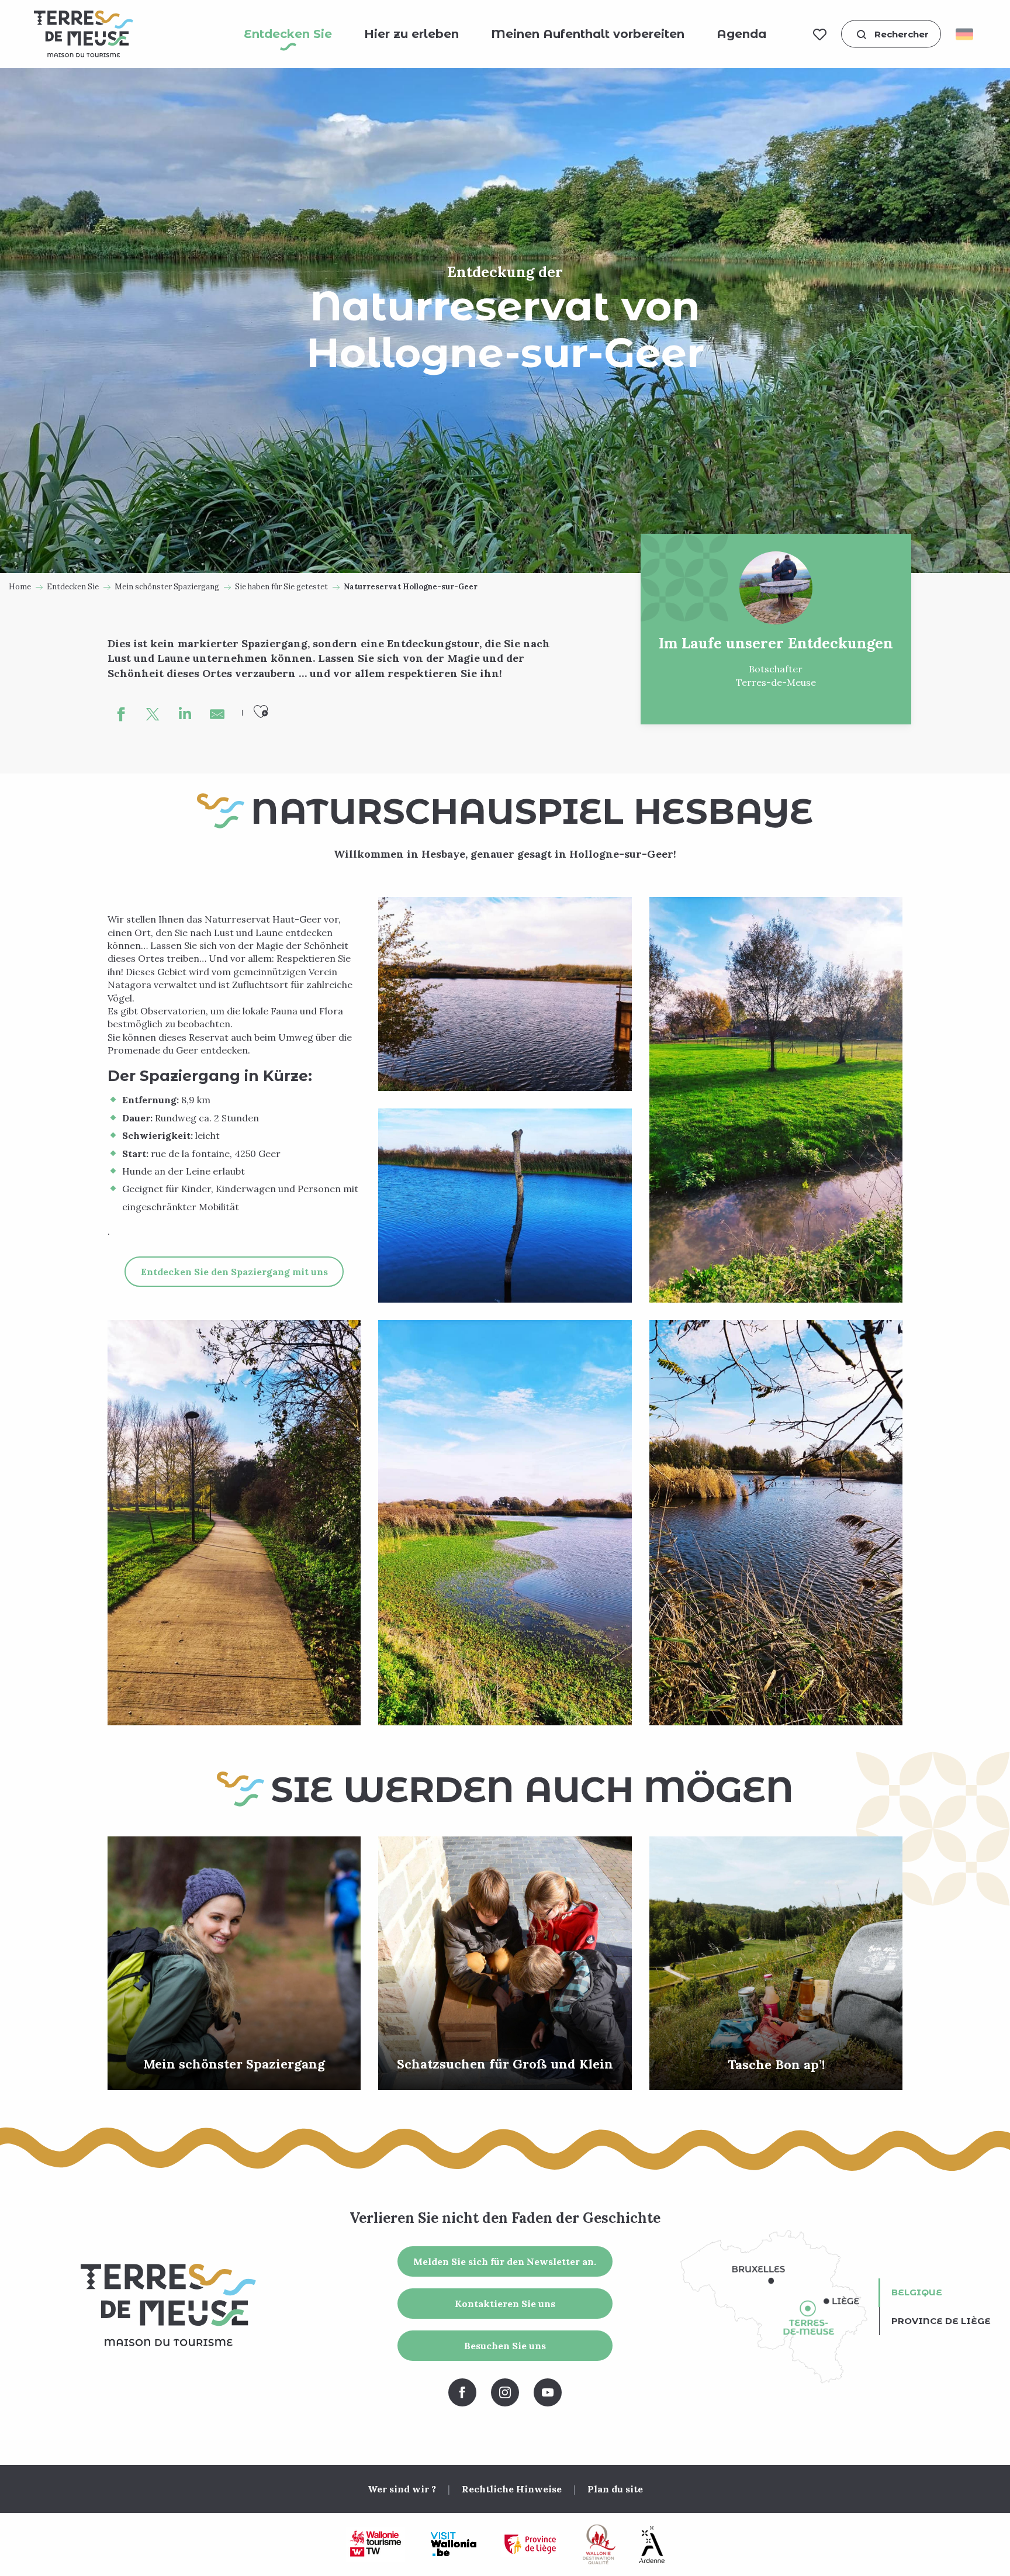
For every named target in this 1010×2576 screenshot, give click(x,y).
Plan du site (615, 2489)
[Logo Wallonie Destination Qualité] (599, 2544)
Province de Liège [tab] (941, 2321)
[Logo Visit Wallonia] (453, 2544)
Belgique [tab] (917, 2292)
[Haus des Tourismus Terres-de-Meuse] (84, 34)
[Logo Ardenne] (652, 2545)
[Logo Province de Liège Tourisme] (530, 2545)
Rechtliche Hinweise (512, 2489)
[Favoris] (820, 34)
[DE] (968, 34)
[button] (891, 34)
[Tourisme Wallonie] (376, 2544)
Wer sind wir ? (402, 2489)
